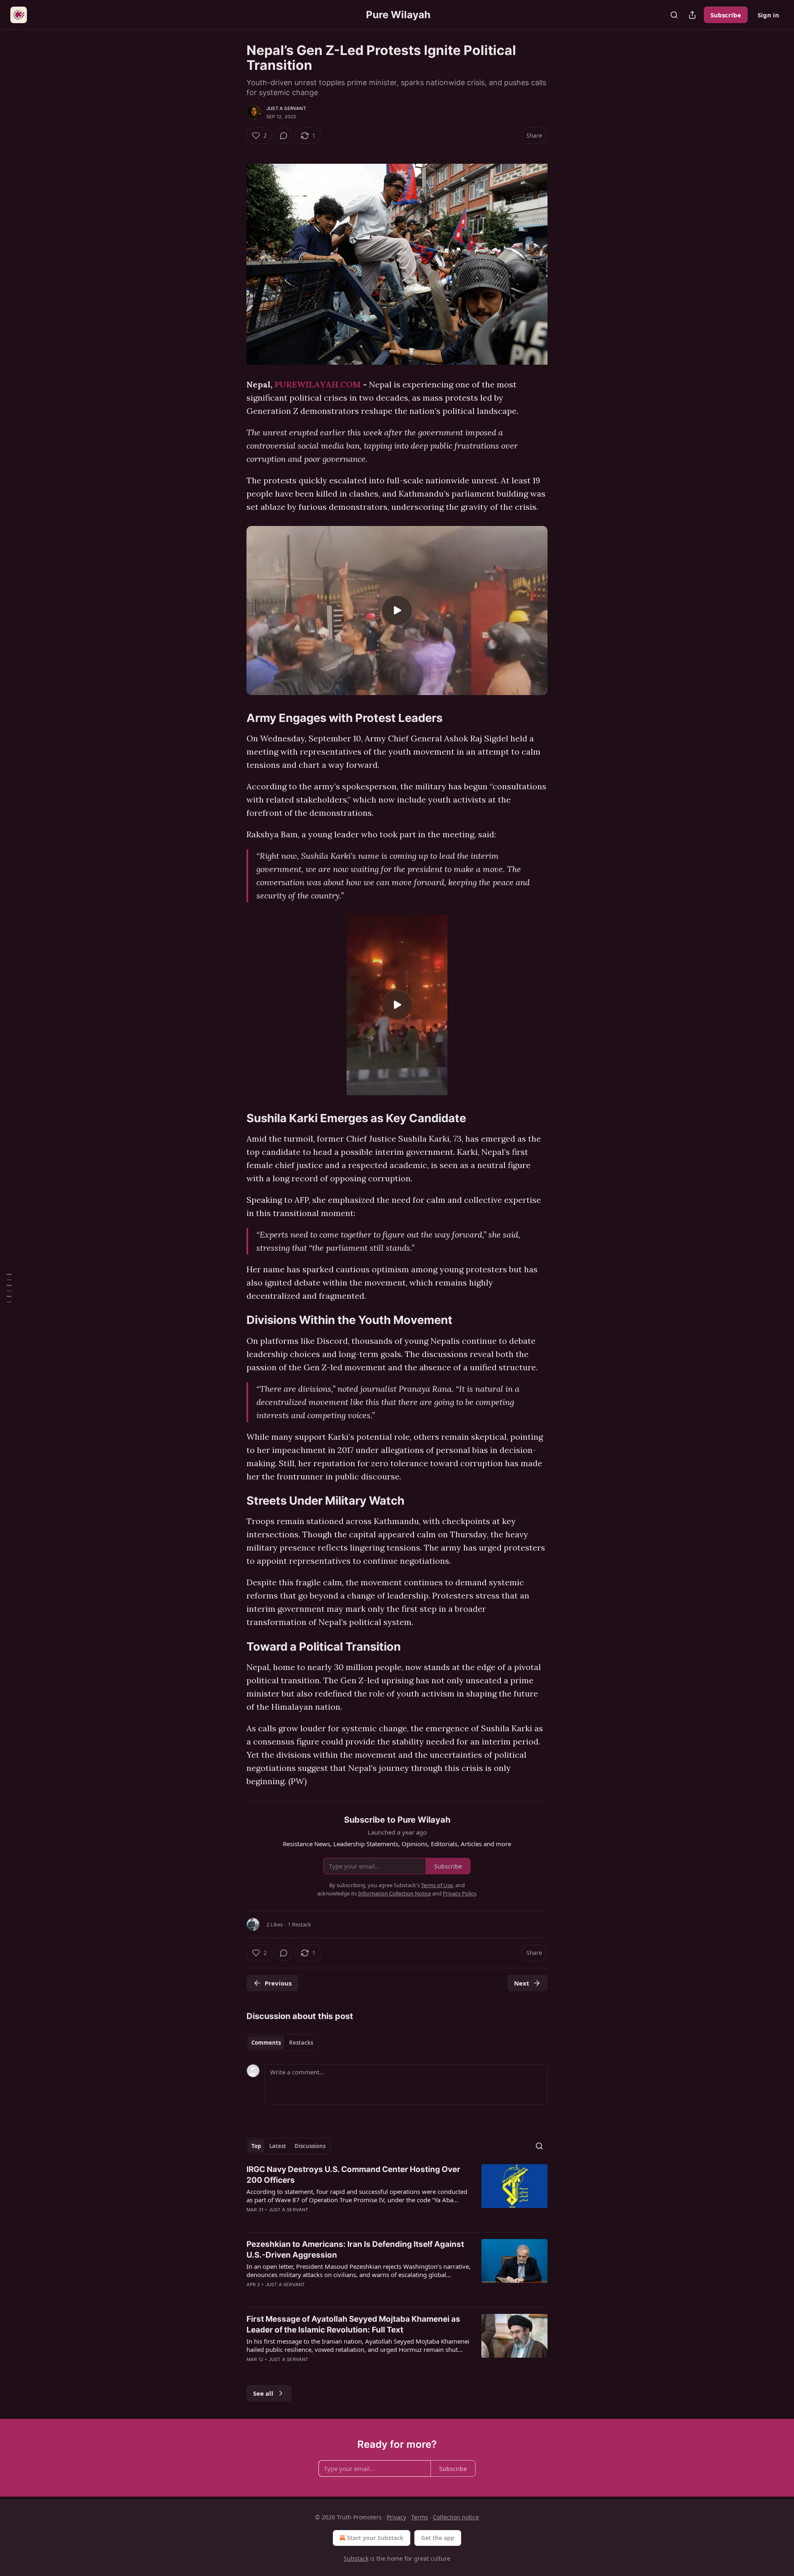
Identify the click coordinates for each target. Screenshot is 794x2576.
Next (522, 1983)
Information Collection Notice (395, 1893)
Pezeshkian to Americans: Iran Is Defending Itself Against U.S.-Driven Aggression (355, 2250)
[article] (397, 2195)
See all (263, 2393)
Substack (356, 2558)
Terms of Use (437, 1885)
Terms (420, 2517)
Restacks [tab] (301, 2043)
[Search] (674, 15)
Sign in (768, 15)
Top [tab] (256, 2146)
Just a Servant (286, 108)
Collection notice (456, 2517)
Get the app (438, 2538)
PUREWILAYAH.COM (319, 384)
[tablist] (282, 2043)
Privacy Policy (459, 1893)
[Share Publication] (692, 15)
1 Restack (299, 1924)
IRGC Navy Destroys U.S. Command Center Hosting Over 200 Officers (353, 2175)
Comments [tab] (266, 2043)
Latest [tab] (278, 2146)
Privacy (396, 2517)
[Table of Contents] (9, 1288)
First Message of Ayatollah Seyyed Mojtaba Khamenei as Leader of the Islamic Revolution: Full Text (353, 2324)
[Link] (235, 718)
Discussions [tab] (310, 2146)
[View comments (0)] (284, 136)
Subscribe (726, 15)
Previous (278, 1983)
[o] (397, 610)
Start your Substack (375, 2538)
